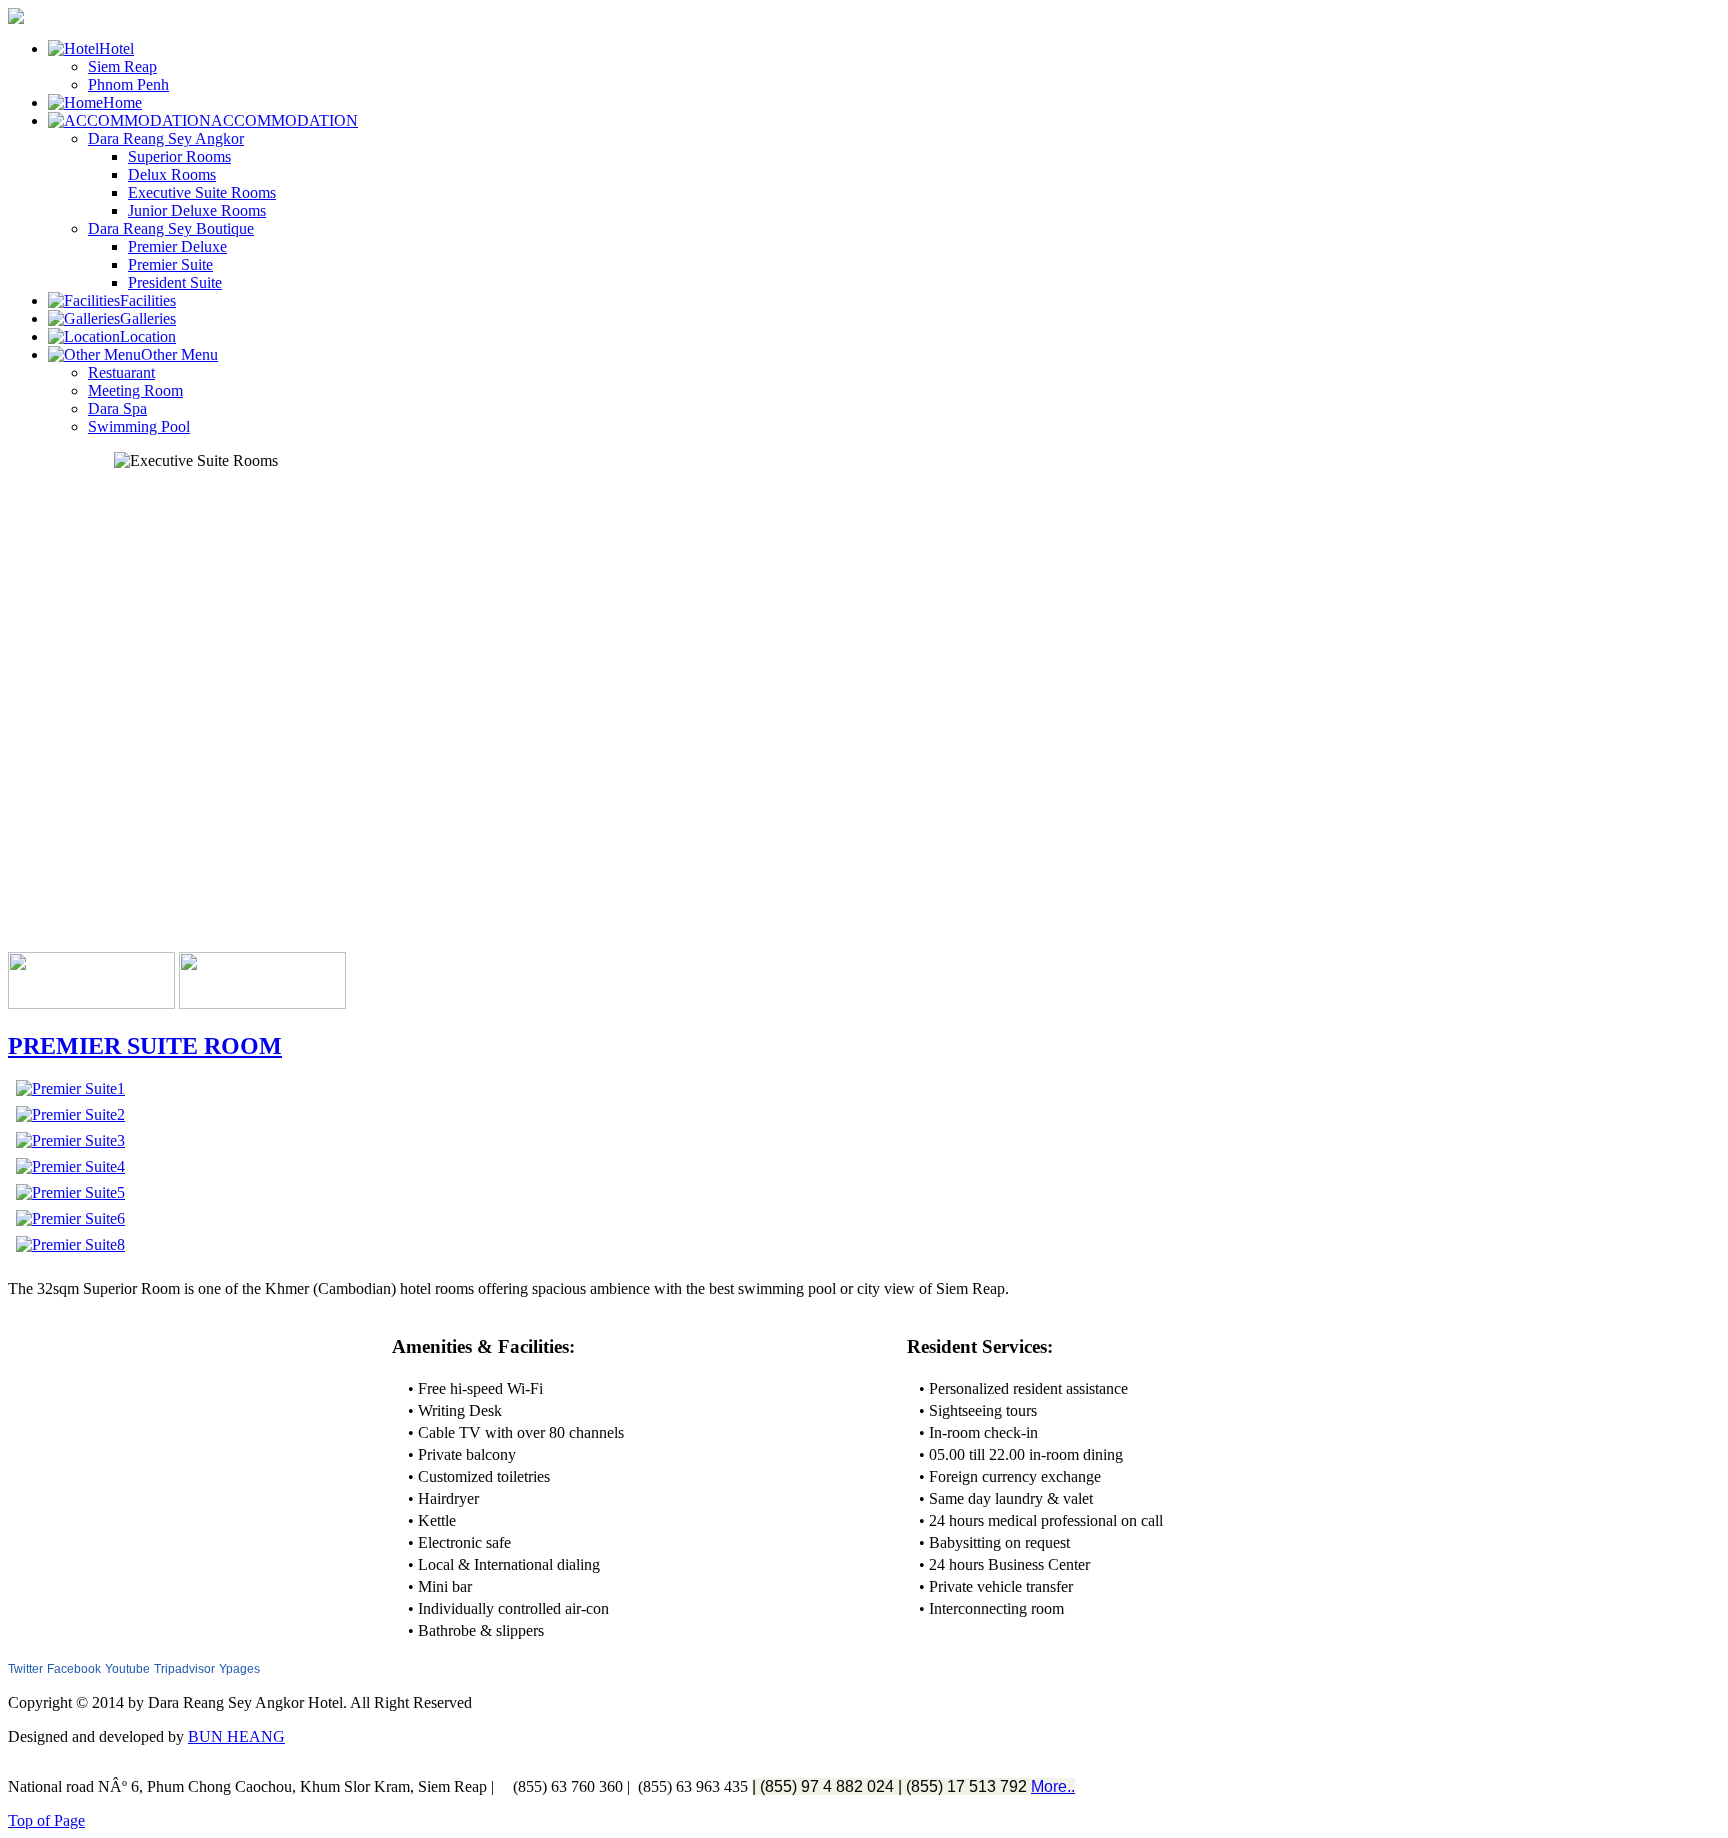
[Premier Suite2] (70, 1114)
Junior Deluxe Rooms (197, 210)
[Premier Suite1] (70, 1088)
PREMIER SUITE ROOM (145, 1046)
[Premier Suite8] (70, 1244)
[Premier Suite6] (70, 1218)
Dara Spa (117, 408)
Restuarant (121, 372)
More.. (1053, 1786)
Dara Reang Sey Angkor (166, 138)
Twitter (25, 1669)
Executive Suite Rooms (202, 192)
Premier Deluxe (177, 246)
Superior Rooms (179, 156)
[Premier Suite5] (70, 1192)
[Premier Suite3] (70, 1140)
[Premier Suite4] (70, 1166)
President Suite (175, 282)
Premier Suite (170, 264)
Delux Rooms (172, 174)
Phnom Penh (128, 84)
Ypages (239, 1669)
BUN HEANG (236, 1736)
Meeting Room (135, 390)
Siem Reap (122, 66)
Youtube (127, 1669)
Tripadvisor (184, 1669)
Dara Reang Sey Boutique (171, 228)
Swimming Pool (139, 426)
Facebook (74, 1669)
